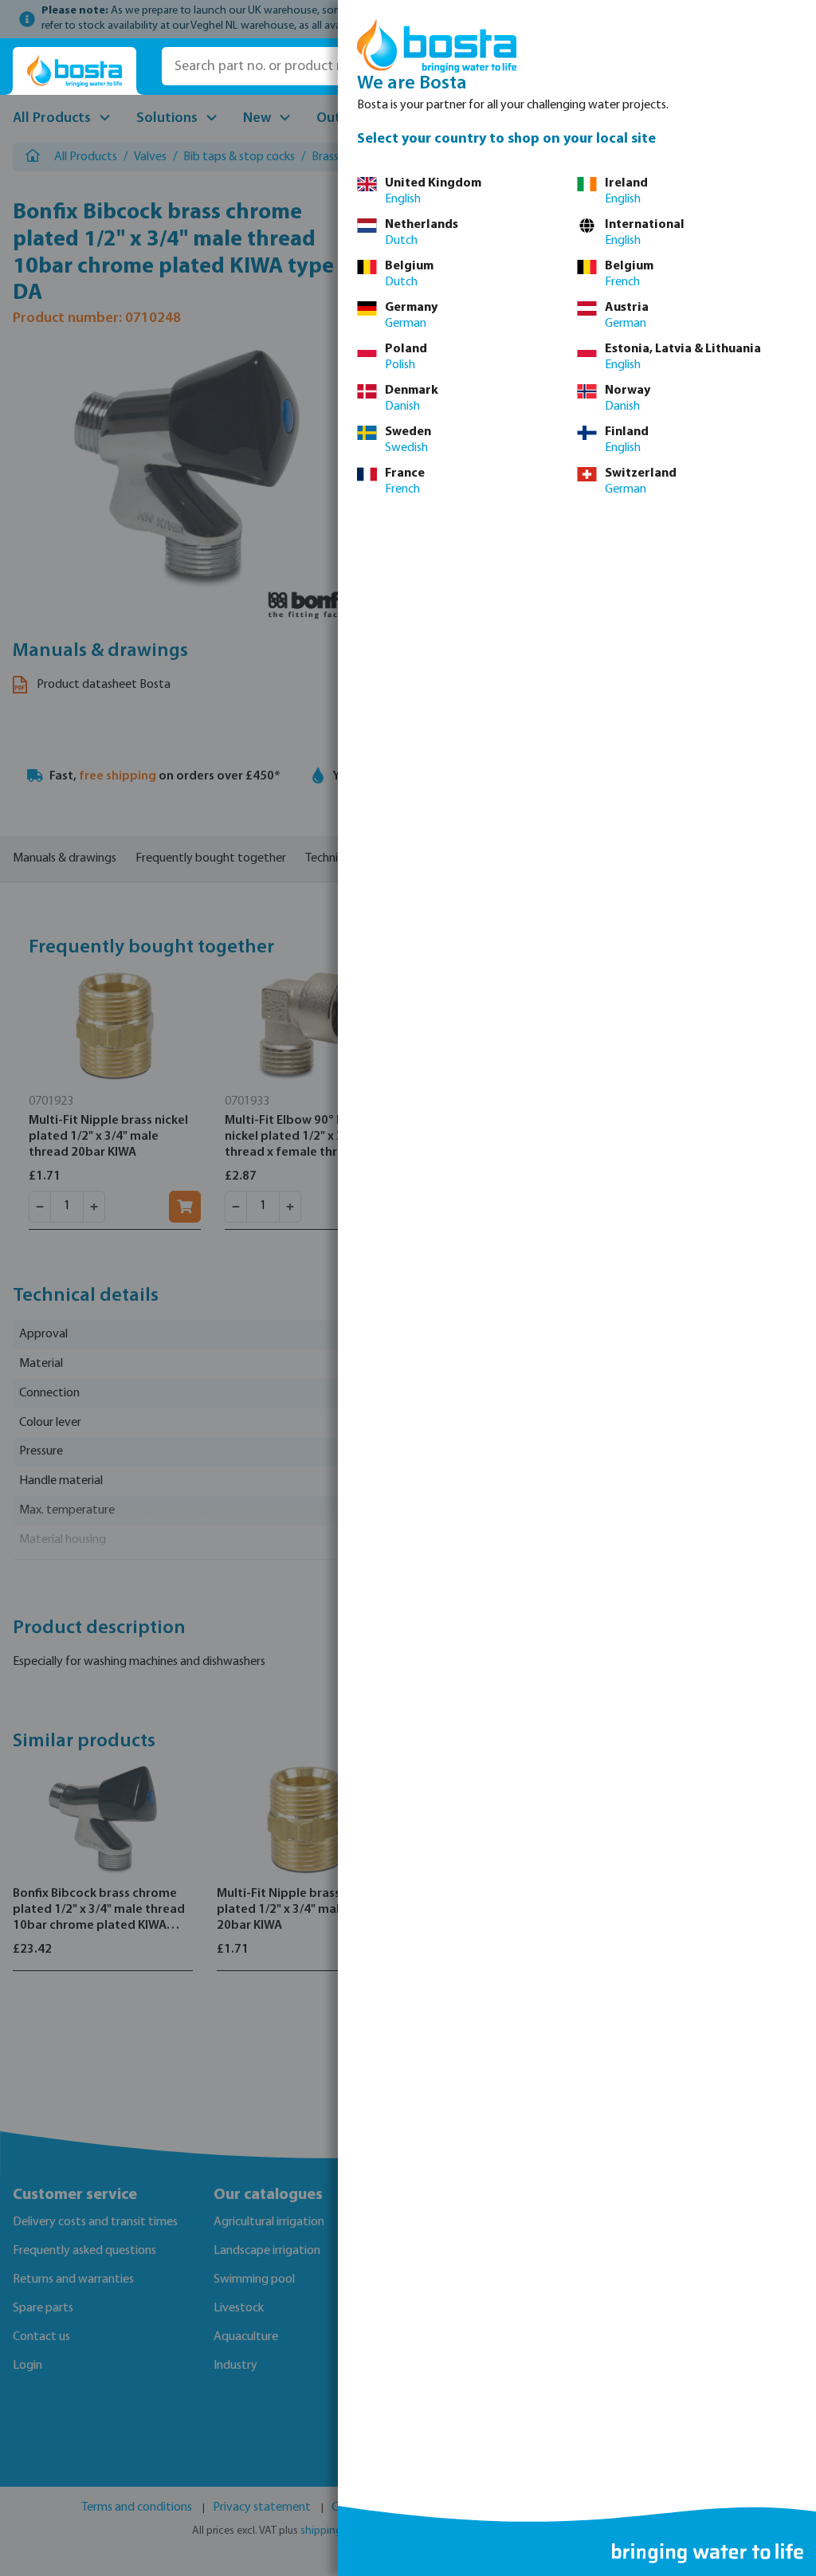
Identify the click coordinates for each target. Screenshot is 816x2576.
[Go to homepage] (75, 71)
